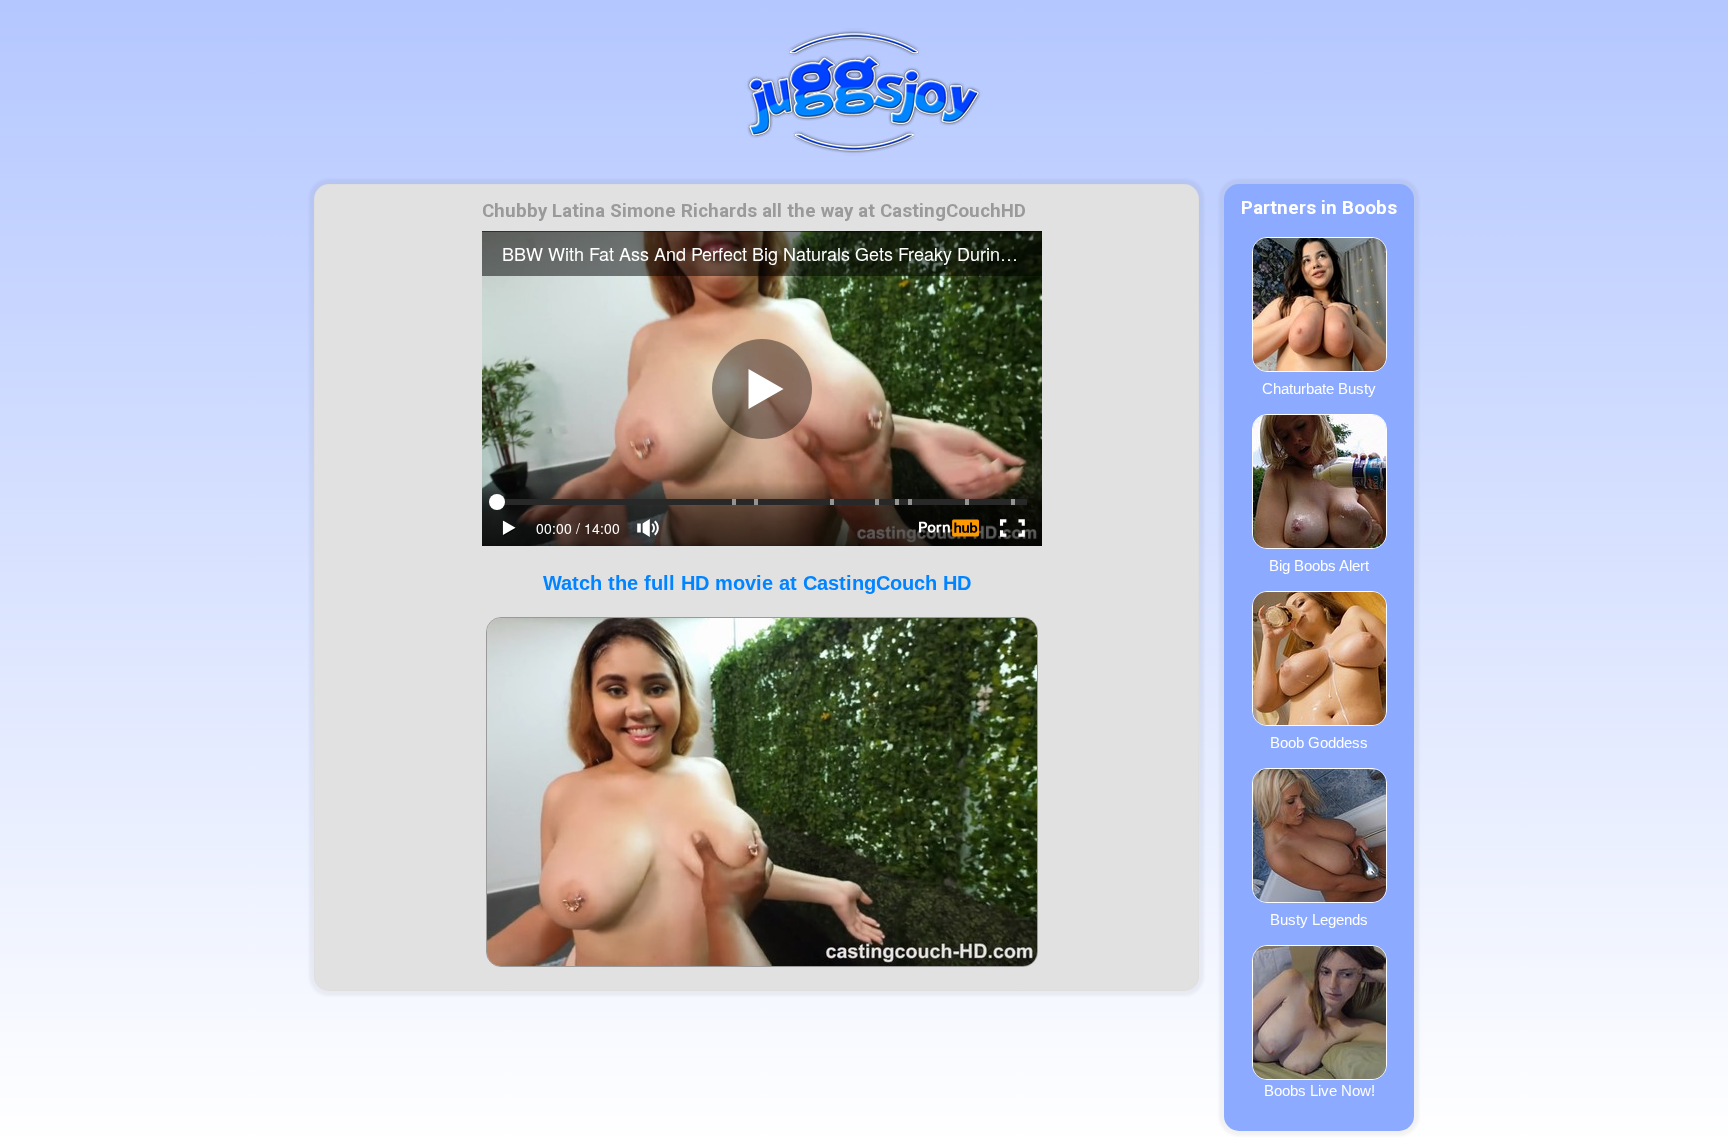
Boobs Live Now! (1319, 1090)
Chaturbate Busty (1319, 388)
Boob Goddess (1319, 742)
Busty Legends (1319, 919)
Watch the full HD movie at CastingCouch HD (757, 583)
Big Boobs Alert (1319, 565)
